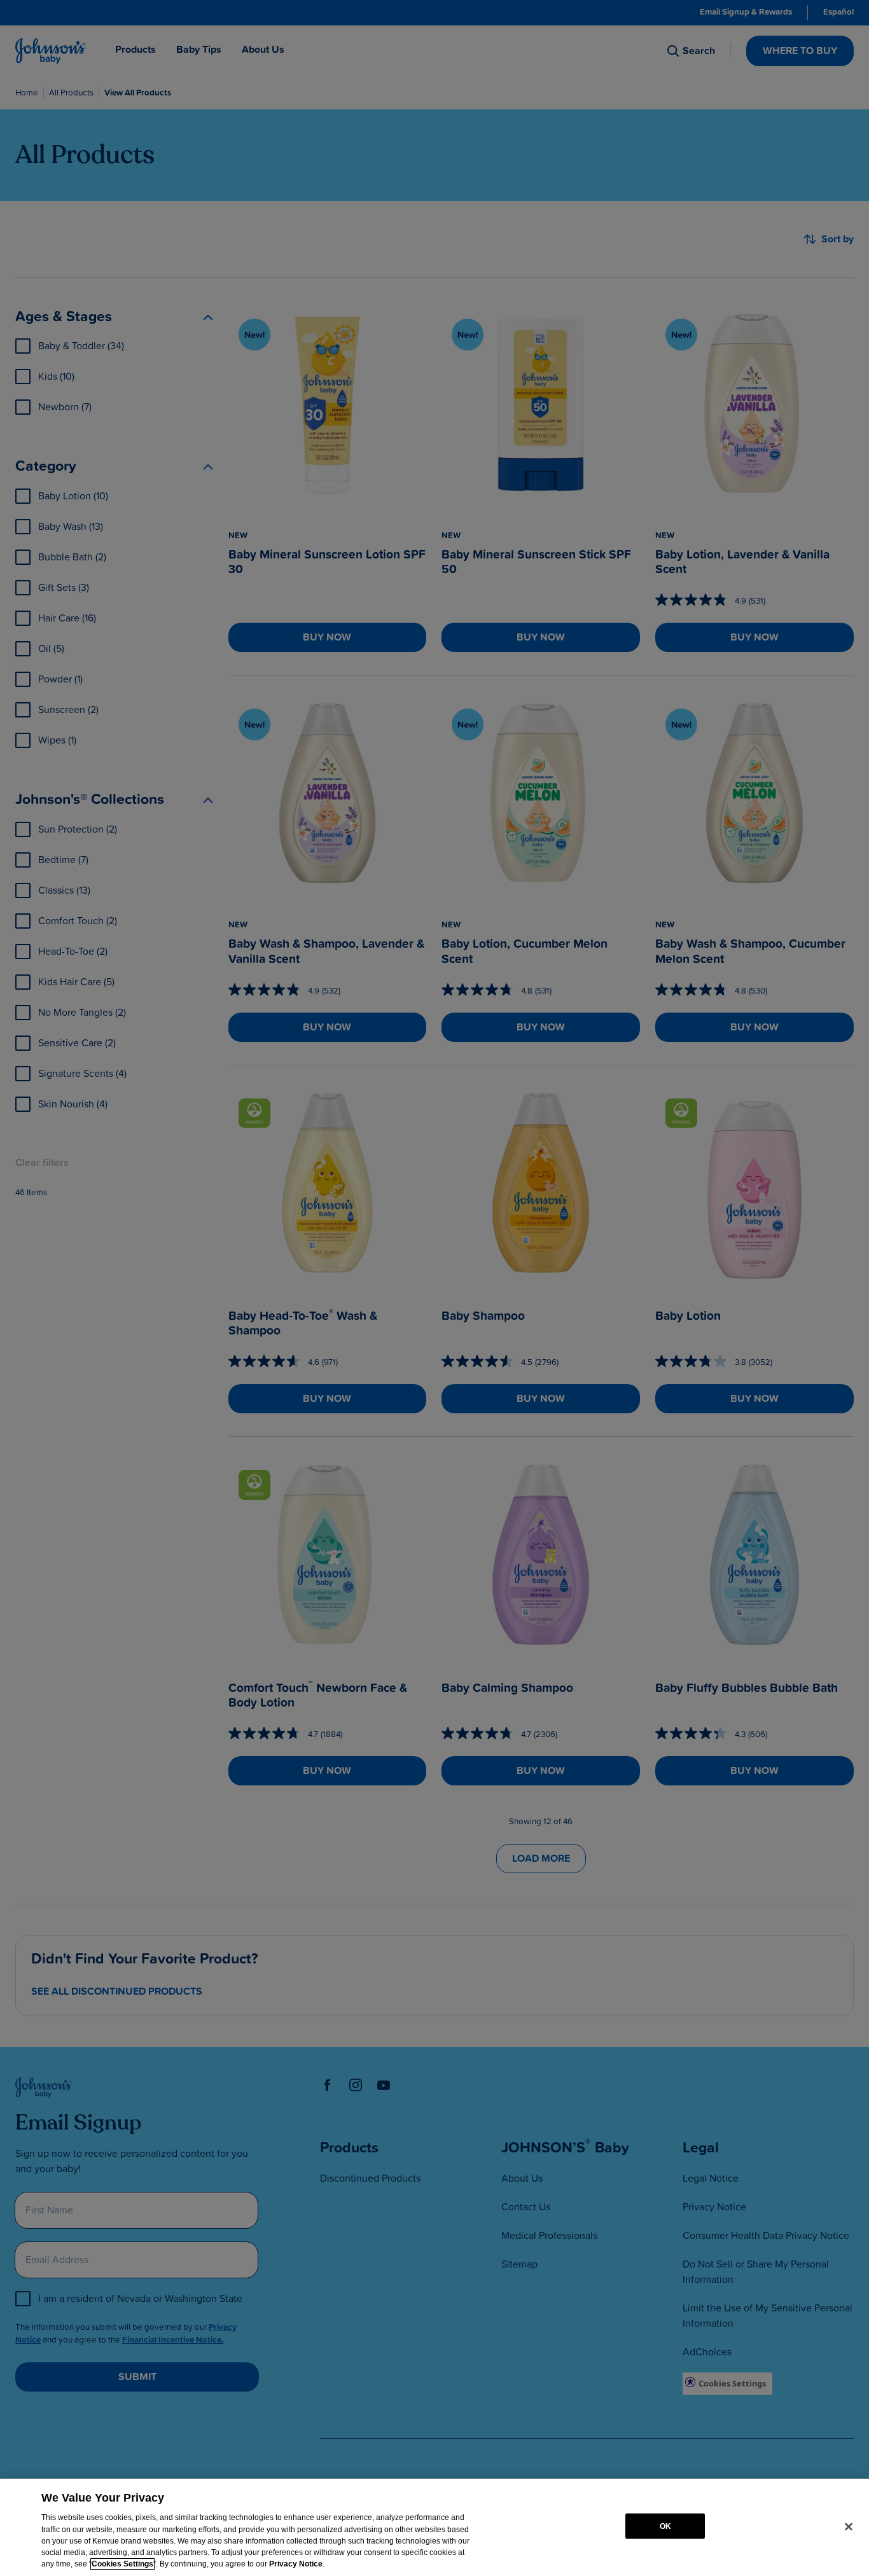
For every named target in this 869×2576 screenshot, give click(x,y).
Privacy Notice (296, 2564)
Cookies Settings (122, 2564)
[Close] (849, 2526)
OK (665, 2526)
